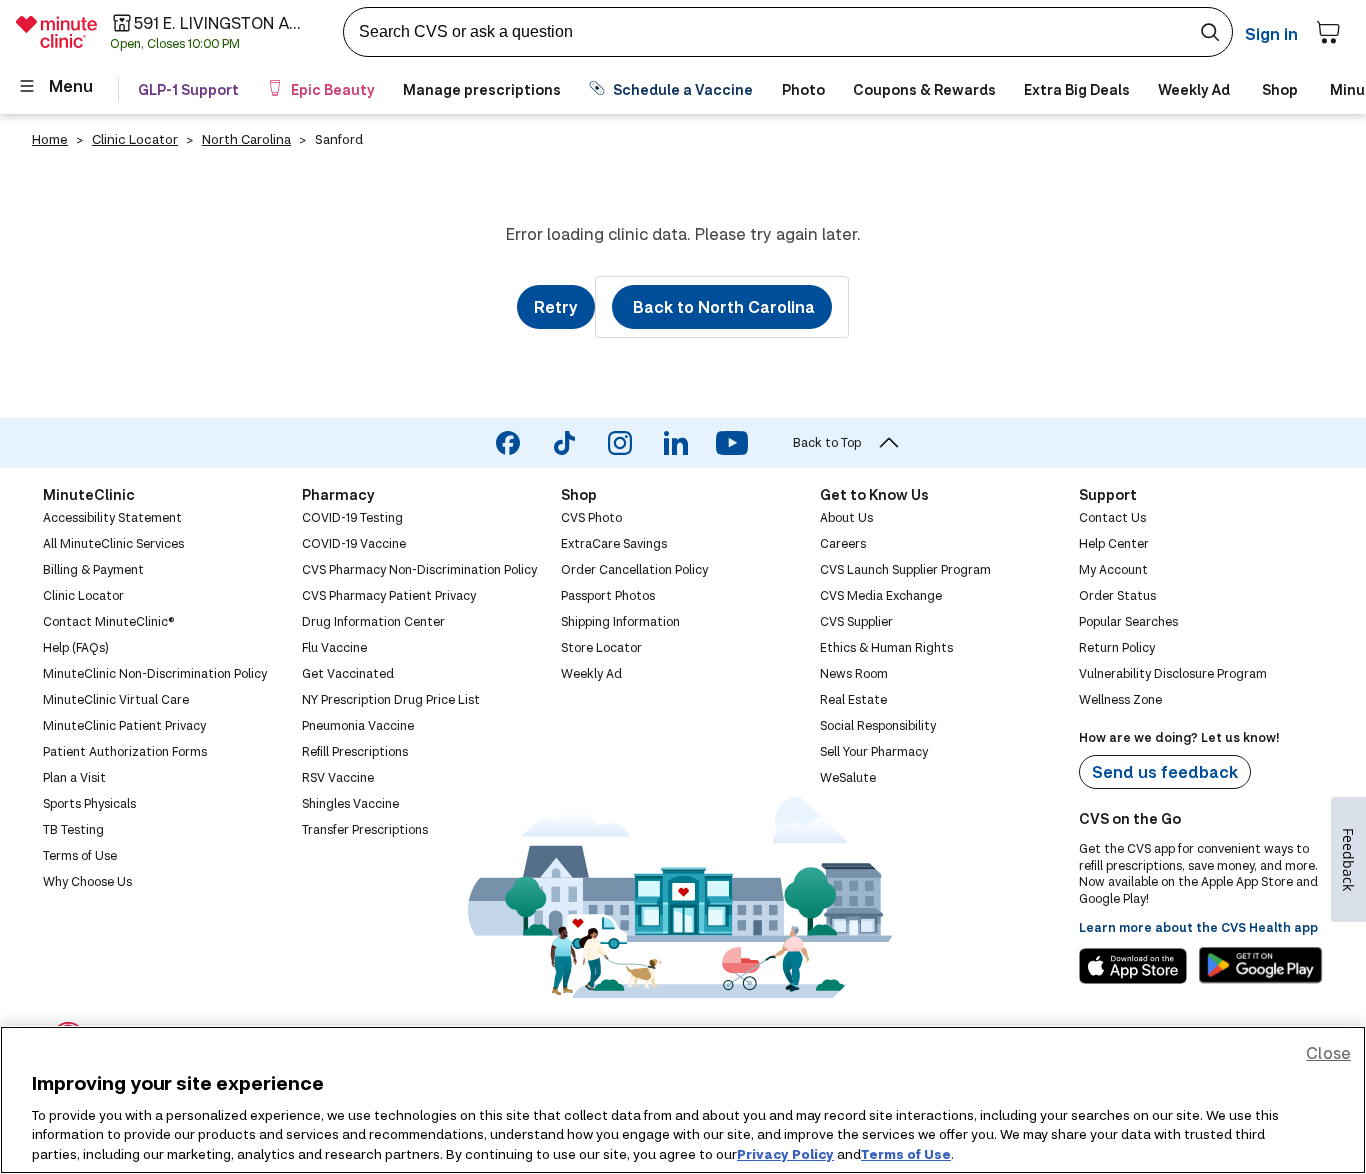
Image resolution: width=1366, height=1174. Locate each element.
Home (50, 139)
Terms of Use (906, 1153)
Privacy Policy (785, 1153)
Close (1328, 1052)
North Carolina (246, 139)
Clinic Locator (135, 139)
